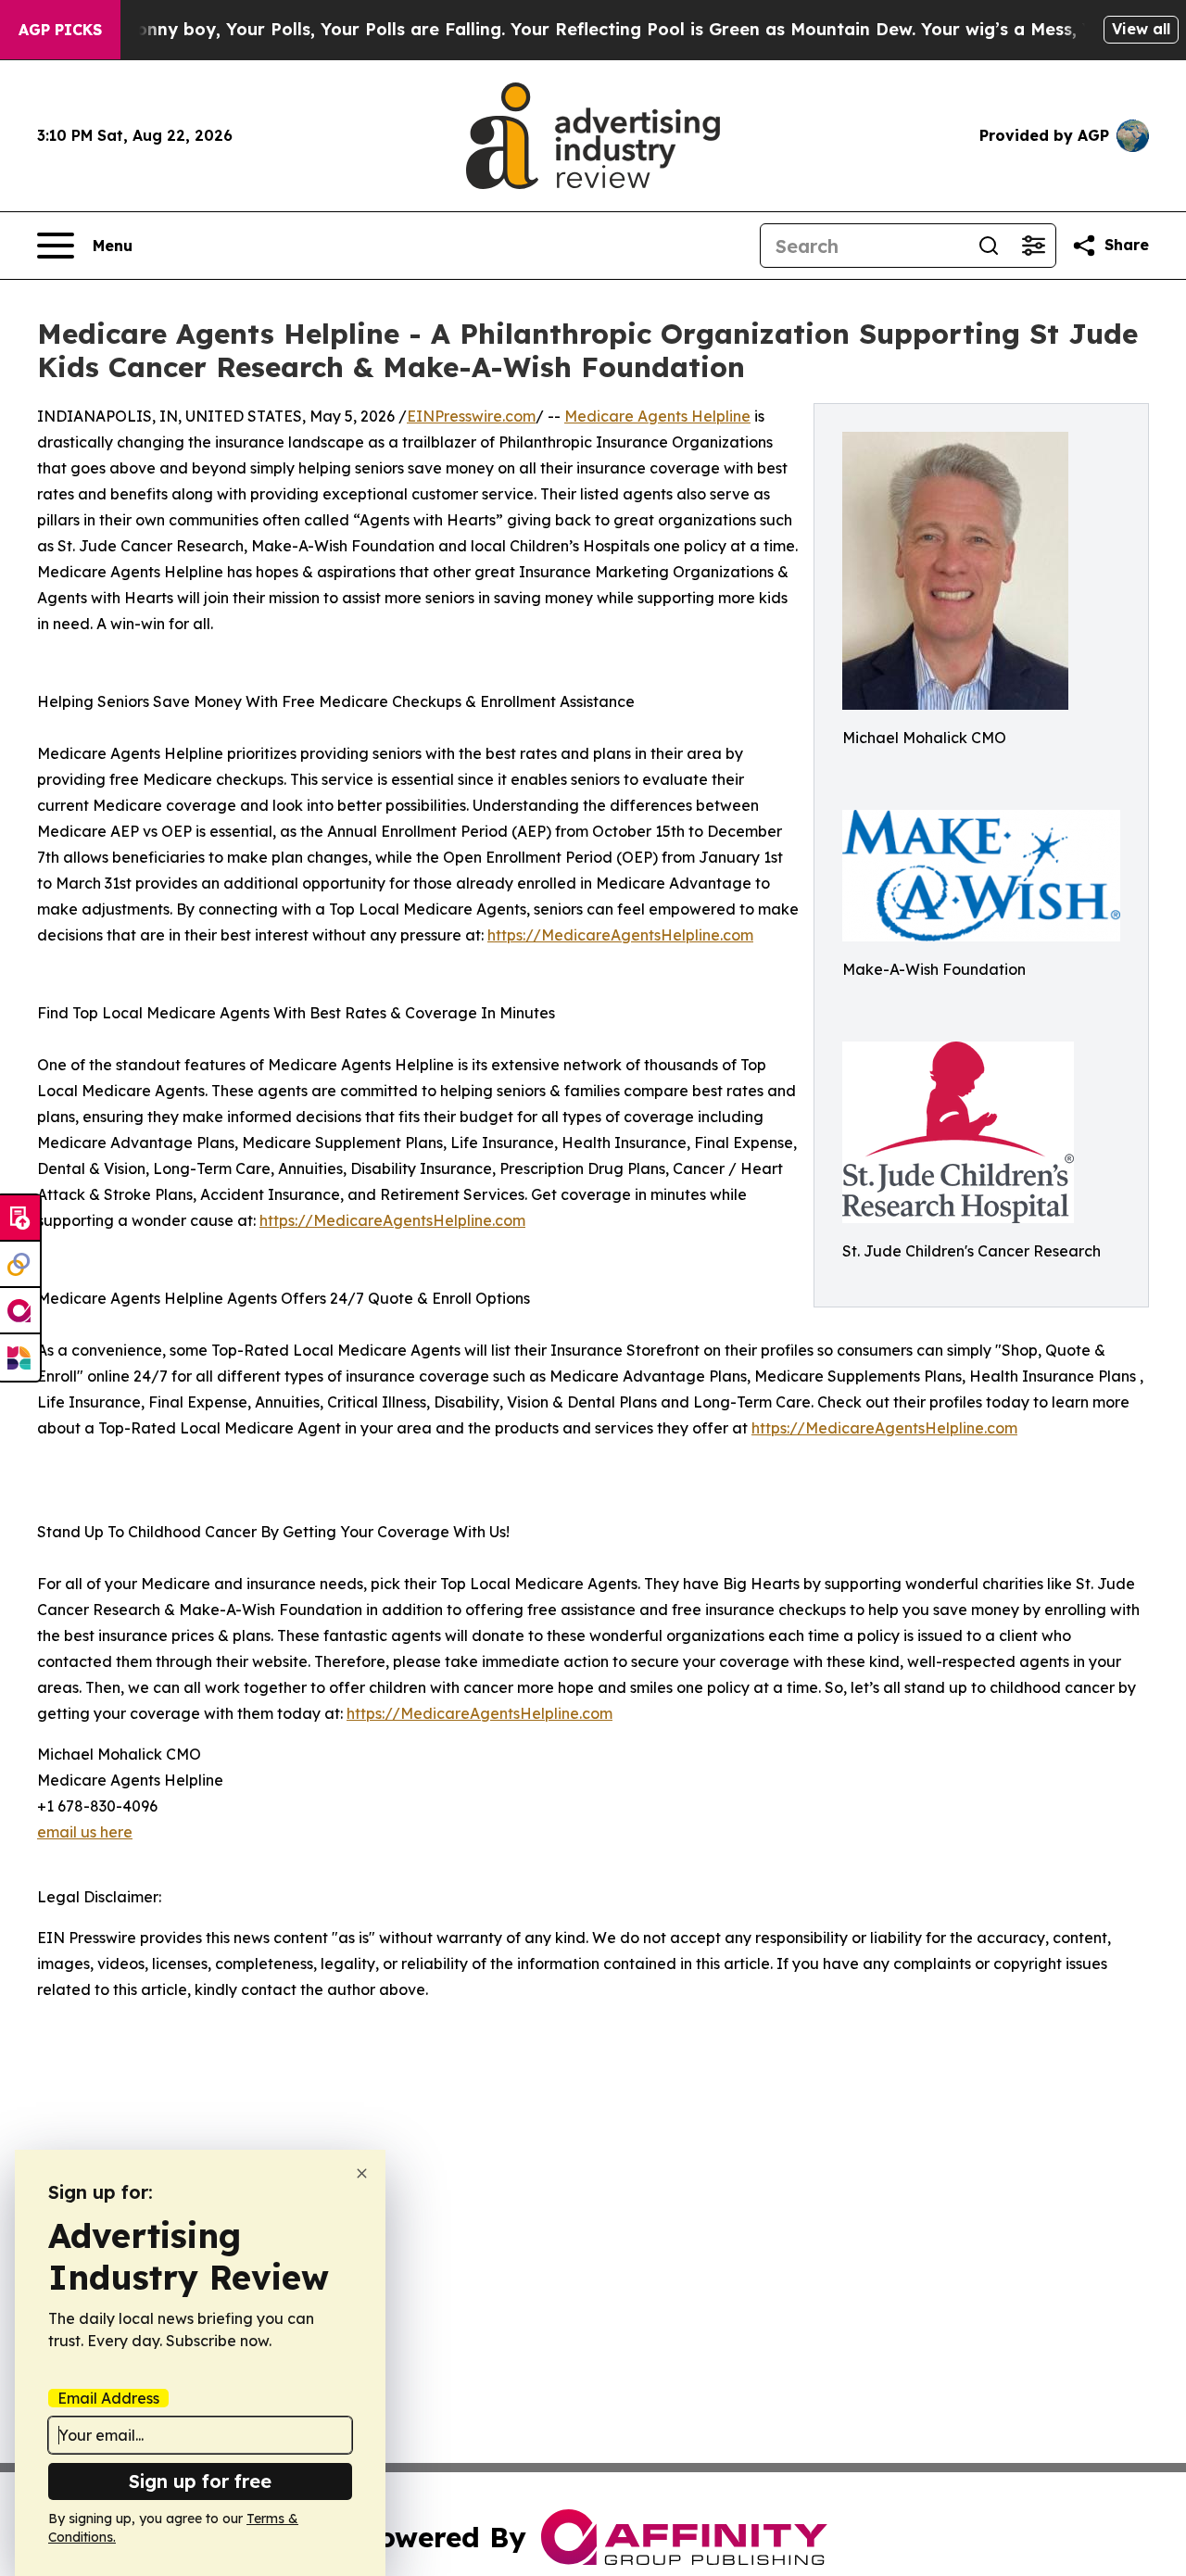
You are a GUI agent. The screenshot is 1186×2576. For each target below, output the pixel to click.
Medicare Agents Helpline (657, 416)
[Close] (362, 2173)
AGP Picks (60, 30)
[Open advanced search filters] (1033, 246)
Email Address (108, 2398)
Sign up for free (200, 2481)
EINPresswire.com (471, 416)
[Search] (989, 246)
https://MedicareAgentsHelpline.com (620, 935)
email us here (85, 1832)
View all (1141, 29)
